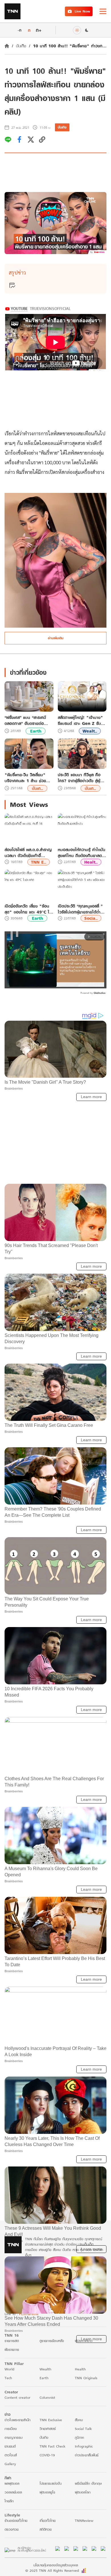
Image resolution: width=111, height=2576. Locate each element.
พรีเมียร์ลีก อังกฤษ (88, 2483)
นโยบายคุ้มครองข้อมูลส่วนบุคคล (56, 2565)
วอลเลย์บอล (13, 2492)
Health (80, 2369)
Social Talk (83, 2429)
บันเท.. (37, 788)
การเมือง (11, 2429)
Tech (8, 2378)
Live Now (82, 11)
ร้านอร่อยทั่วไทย (16, 2521)
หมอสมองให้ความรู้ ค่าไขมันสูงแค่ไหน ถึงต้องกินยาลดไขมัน (82, 853)
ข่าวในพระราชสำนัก (18, 2420)
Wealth (45, 2369)
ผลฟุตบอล (12, 2483)
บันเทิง (21, 46)
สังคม (79, 2420)
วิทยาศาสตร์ (48, 2429)
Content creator (18, 2397)
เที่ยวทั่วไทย (48, 2521)
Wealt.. (90, 731)
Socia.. (91, 918)
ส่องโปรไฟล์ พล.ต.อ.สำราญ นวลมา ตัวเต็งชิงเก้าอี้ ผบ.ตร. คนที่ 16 (28, 853)
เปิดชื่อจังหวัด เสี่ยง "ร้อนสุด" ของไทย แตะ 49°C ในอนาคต (28, 909)
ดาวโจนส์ (11, 2455)
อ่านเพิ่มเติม (56, 638)
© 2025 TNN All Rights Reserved (52, 2570)
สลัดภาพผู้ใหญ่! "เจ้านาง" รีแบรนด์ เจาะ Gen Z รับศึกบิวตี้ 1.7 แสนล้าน (82, 720)
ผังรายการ (12, 2350)
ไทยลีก (9, 2501)
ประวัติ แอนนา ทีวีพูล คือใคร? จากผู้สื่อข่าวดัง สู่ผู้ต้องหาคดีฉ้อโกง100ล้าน (79, 778)
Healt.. (91, 862)
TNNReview (84, 2521)
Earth (36, 731)
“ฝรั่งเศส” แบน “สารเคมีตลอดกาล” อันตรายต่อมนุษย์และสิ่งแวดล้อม (25, 720)
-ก (19, 30)
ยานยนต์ (10, 2446)
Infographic (84, 2446)
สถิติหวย (46, 2529)
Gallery (10, 2464)
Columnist (47, 2397)
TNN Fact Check (53, 2446)
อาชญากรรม (14, 2437)
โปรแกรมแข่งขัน (51, 2483)
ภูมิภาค (79, 2437)
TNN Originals (86, 2378)
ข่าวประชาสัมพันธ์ (87, 2455)
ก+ (39, 30)
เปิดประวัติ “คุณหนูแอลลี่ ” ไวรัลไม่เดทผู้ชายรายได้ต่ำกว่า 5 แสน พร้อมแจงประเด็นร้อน (80, 909)
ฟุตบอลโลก (83, 2492)
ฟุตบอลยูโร (47, 2492)
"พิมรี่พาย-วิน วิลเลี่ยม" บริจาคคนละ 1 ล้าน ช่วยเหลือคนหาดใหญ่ (25, 778)
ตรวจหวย (12, 2529)
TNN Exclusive (51, 2420)
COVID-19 (47, 2455)
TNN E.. (39, 862)
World (9, 2369)
